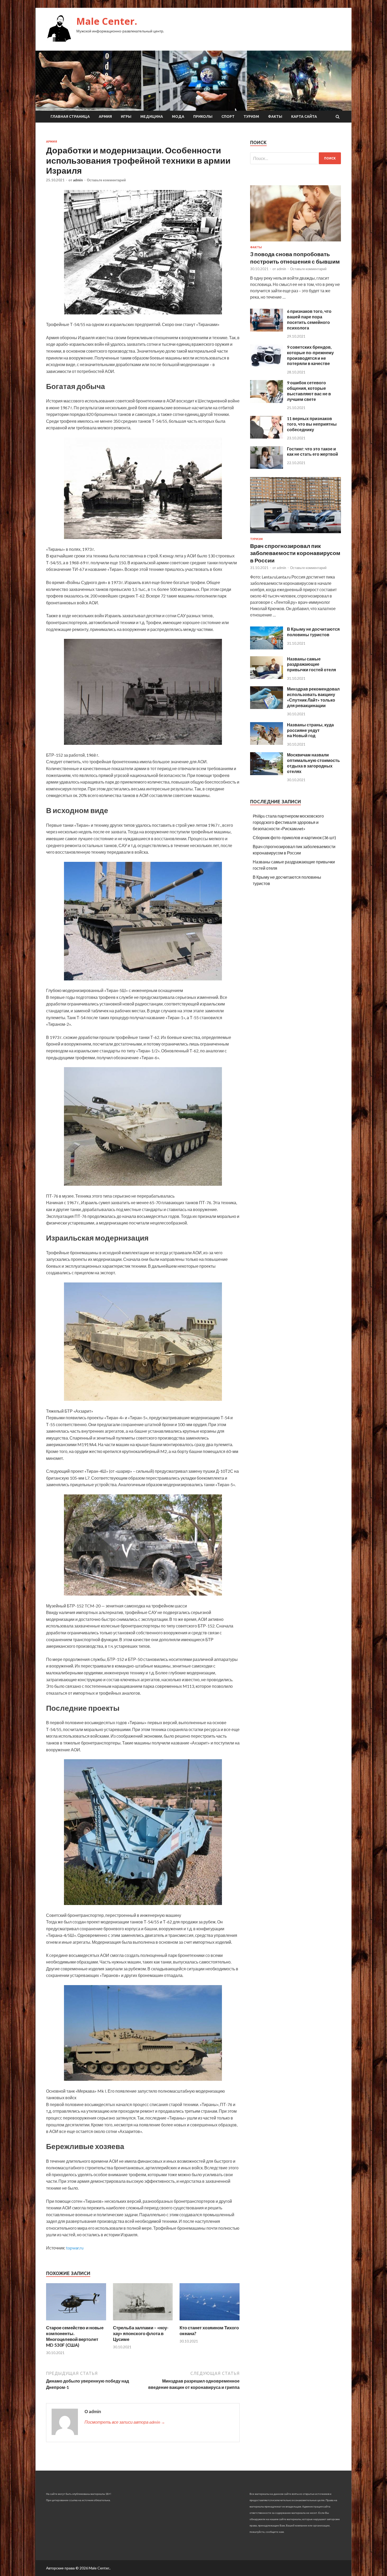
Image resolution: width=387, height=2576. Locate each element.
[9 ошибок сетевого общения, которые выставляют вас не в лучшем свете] (267, 401)
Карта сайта (304, 116)
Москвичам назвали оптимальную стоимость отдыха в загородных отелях (313, 763)
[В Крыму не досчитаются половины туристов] (267, 648)
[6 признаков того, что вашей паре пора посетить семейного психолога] (267, 330)
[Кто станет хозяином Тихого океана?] (210, 2322)
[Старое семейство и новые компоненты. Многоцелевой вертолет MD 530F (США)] (76, 2322)
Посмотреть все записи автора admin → (125, 2422)
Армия (105, 116)
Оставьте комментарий (106, 180)
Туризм (251, 116)
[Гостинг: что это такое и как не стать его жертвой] (267, 467)
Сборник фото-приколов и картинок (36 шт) (294, 837)
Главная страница (70, 116)
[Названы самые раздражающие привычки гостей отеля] (267, 677)
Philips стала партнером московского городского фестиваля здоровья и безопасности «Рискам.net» (288, 822)
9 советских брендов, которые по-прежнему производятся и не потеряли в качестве (310, 355)
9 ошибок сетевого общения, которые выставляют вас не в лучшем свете (309, 391)
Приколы (203, 116)
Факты (275, 116)
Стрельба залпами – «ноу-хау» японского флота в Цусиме (141, 2333)
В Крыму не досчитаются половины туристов (313, 632)
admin (78, 180)
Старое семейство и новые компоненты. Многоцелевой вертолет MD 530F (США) (75, 2336)
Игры (126, 116)
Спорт (228, 116)
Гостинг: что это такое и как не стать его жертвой (312, 451)
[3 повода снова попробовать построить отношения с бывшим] (296, 242)
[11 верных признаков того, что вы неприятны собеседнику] (267, 437)
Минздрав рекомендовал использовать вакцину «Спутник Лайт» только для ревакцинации (313, 697)
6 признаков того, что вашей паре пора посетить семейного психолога (309, 319)
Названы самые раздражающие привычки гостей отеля (311, 664)
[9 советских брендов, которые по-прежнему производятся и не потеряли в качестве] (267, 365)
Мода (178, 116)
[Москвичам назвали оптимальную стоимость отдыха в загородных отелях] (267, 773)
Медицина (152, 116)
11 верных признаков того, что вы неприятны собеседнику (312, 424)
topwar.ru (75, 2248)
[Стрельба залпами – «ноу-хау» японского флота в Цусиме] (143, 2322)
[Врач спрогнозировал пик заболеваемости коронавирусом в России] (296, 534)
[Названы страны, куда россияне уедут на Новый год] (267, 743)
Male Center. (107, 21)
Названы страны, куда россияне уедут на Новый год (310, 730)
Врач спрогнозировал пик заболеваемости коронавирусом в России (295, 553)
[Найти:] (296, 158)
